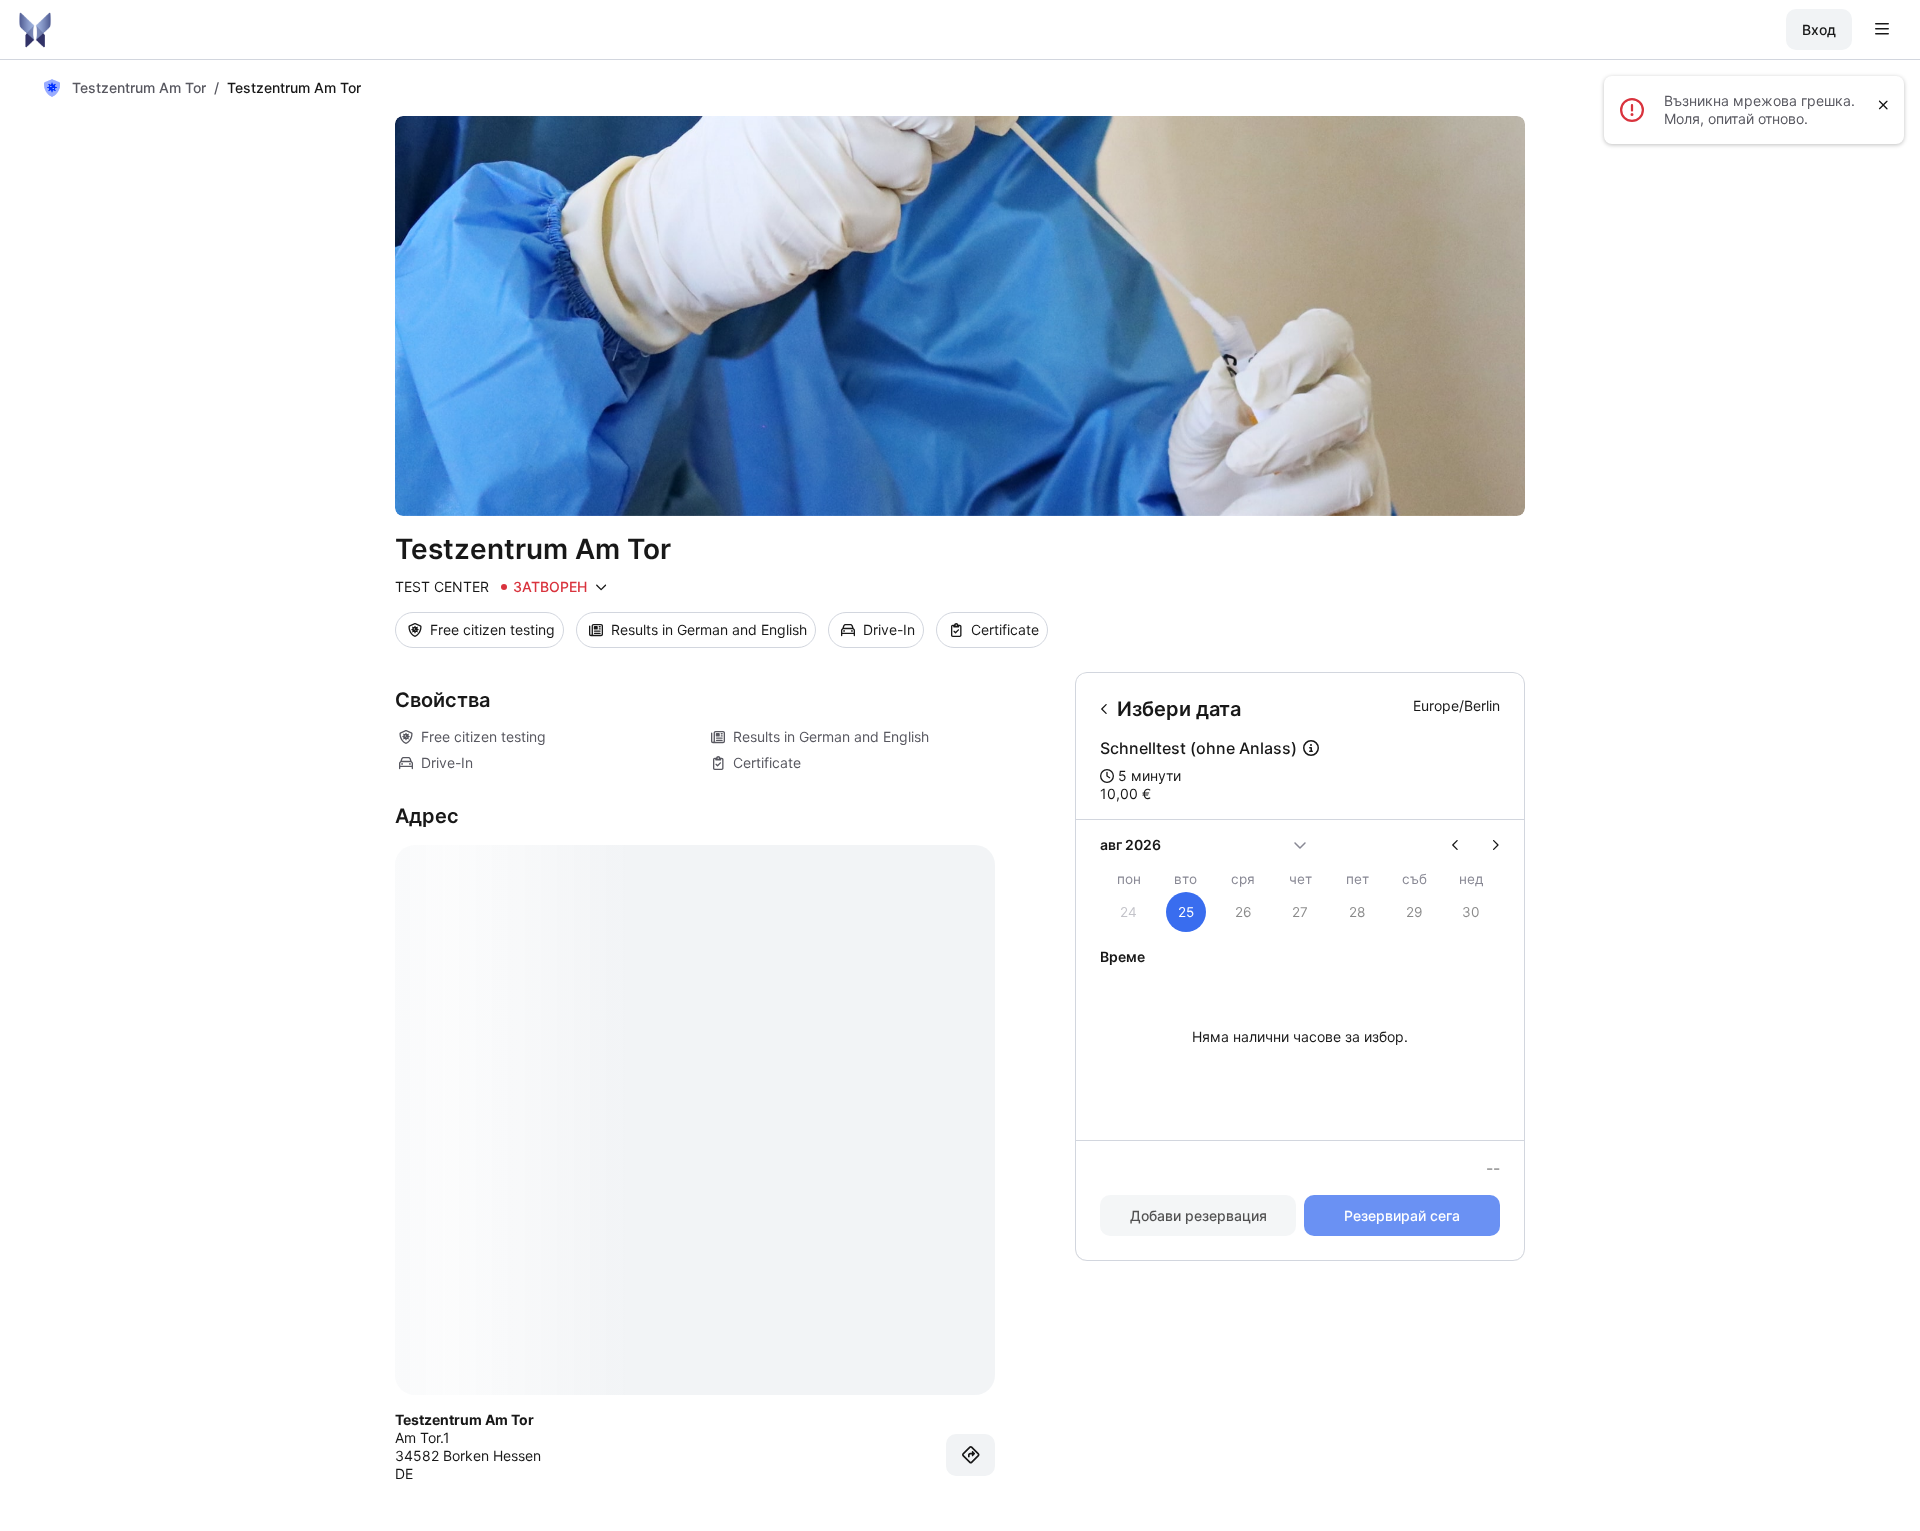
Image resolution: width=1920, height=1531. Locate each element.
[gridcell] (1185, 912)
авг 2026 (1130, 844)
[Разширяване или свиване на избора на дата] (1300, 845)
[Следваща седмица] (1487, 845)
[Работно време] (601, 587)
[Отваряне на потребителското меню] (1882, 30)
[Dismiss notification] (1883, 105)
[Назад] (1104, 709)
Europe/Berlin (1456, 705)
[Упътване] (971, 1455)
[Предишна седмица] (1463, 845)
